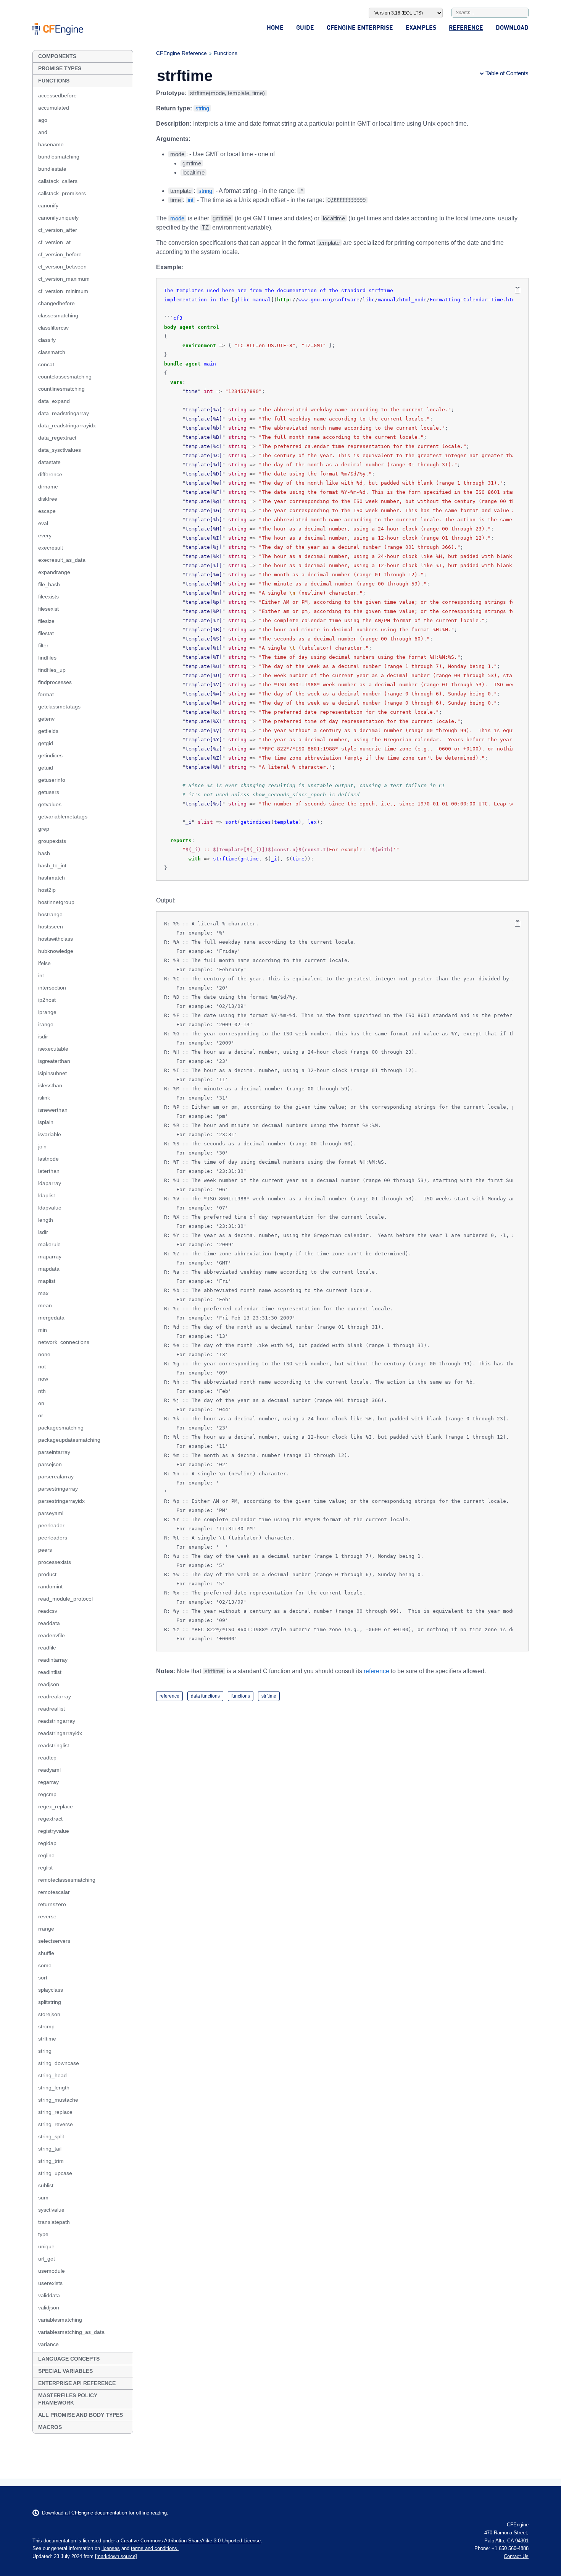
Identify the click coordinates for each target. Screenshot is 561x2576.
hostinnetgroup (56, 902)
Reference (466, 27)
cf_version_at (54, 242)
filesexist (48, 609)
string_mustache (58, 2100)
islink (44, 1098)
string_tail (50, 2149)
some (45, 1965)
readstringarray (57, 1721)
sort (43, 1978)
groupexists (52, 841)
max (43, 1293)
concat (46, 364)
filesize (46, 621)
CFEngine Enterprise (360, 27)
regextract (50, 1819)
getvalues (50, 804)
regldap (47, 1843)
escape (47, 511)
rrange (46, 1929)
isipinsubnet (52, 1073)
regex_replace (56, 1806)
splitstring (50, 2002)
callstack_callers (58, 181)
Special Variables (65, 2371)
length (46, 1220)
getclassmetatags (59, 707)
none (44, 1354)
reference (376, 1671)
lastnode (48, 1159)
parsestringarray (58, 1489)
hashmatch (52, 878)
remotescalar (54, 1892)
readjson (49, 1684)
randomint (50, 1586)
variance (48, 2344)
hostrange (50, 914)
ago (43, 120)
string (45, 2051)
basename (51, 144)
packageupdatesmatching (69, 1440)
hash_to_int (52, 865)
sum (43, 2198)
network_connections (64, 1342)
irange (46, 1024)
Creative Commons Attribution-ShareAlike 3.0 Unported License (191, 2541)
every (45, 535)
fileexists (48, 597)
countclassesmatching (65, 377)
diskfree (48, 499)
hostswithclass (56, 939)
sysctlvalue (51, 2210)
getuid (46, 768)
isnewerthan (53, 1110)
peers (45, 1550)
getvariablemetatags (63, 817)
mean (45, 1305)
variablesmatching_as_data (71, 2332)
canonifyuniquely (58, 218)
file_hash (49, 584)
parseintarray (54, 1452)
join (42, 1147)
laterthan (49, 1171)
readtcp (47, 1758)
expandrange (54, 572)
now (43, 1379)
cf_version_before (60, 254)
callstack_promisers (62, 193)
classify (47, 340)
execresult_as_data (62, 560)
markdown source (116, 2556)
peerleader (51, 1525)
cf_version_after (58, 230)
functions (241, 1696)
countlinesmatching (61, 389)
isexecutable (53, 1049)
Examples (421, 27)
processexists (55, 1562)
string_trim (51, 2161)
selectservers (54, 1941)
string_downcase (59, 2063)
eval (43, 523)
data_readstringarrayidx (67, 425)
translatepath (54, 2222)
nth (42, 1391)
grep (44, 829)
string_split (51, 2136)
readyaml (49, 1770)
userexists (50, 2283)
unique (46, 2246)
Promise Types (60, 68)
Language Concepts (69, 2359)
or (41, 1415)
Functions (54, 81)
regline (46, 1855)
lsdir (43, 1232)
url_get (47, 2259)
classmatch (52, 352)
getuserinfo (52, 780)
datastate (49, 462)
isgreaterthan (54, 1061)
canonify (48, 205)
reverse (47, 1916)
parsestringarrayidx (61, 1501)
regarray (48, 1782)
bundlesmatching (59, 157)
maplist (47, 1281)
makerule (49, 1244)
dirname (48, 487)
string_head (52, 2075)
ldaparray (50, 1183)
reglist (45, 1868)
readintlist (50, 1672)
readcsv (48, 1611)
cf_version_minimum (63, 291)
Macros (50, 2427)
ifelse (44, 963)
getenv (46, 719)
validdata (49, 2295)
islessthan (50, 1085)
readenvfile (52, 1635)
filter (43, 645)
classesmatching (58, 315)
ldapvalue (50, 1208)
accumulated (54, 108)
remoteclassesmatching (67, 1880)
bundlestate (52, 169)
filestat (46, 633)
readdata (49, 1623)
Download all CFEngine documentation (85, 2513)
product (47, 1574)
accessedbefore (57, 95)
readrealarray (55, 1696)
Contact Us (516, 2556)
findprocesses (55, 682)
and (43, 132)
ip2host (47, 1000)
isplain (46, 1122)
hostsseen (51, 927)
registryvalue (54, 1831)
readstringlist (54, 1745)
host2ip (47, 890)
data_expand (54, 401)
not (42, 1366)
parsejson (50, 1464)
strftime (47, 2039)
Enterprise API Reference (77, 2383)
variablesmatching (60, 2320)
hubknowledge (56, 951)
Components (57, 56)
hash (44, 853)
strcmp (46, 2026)
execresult (51, 548)
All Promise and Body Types (81, 2415)
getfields (48, 731)
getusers (49, 792)
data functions (205, 1696)
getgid (46, 743)
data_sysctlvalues (60, 450)
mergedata (51, 1318)
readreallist (52, 1709)
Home (275, 27)
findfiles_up (52, 670)
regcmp (47, 1794)
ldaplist (47, 1195)
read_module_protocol (65, 1599)
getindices (50, 755)
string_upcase (55, 2173)
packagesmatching (61, 1428)
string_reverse (56, 2124)
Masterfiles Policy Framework (68, 2399)
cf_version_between (62, 267)
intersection (52, 988)
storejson (49, 2014)
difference (50, 474)
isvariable (50, 1134)
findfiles (47, 658)
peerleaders (53, 1538)
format (46, 694)
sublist (46, 2185)
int (41, 975)
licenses (111, 2548)
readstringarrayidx (60, 1733)
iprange (47, 1012)
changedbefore (56, 303)
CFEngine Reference (181, 53)
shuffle (46, 1953)
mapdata (49, 1269)
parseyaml (51, 1513)
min (43, 1330)
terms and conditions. (155, 2548)
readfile (47, 1648)
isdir (43, 1037)
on (41, 1403)
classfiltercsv (53, 328)
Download (512, 27)
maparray (50, 1256)
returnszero (52, 1904)
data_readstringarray (64, 413)
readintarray (53, 1660)
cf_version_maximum (64, 279)
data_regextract (57, 438)
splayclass (51, 1990)
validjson (49, 2308)
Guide (305, 27)
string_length (54, 2088)
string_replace (55, 2112)
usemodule (52, 2271)
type (43, 2234)
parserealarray (56, 1476)
